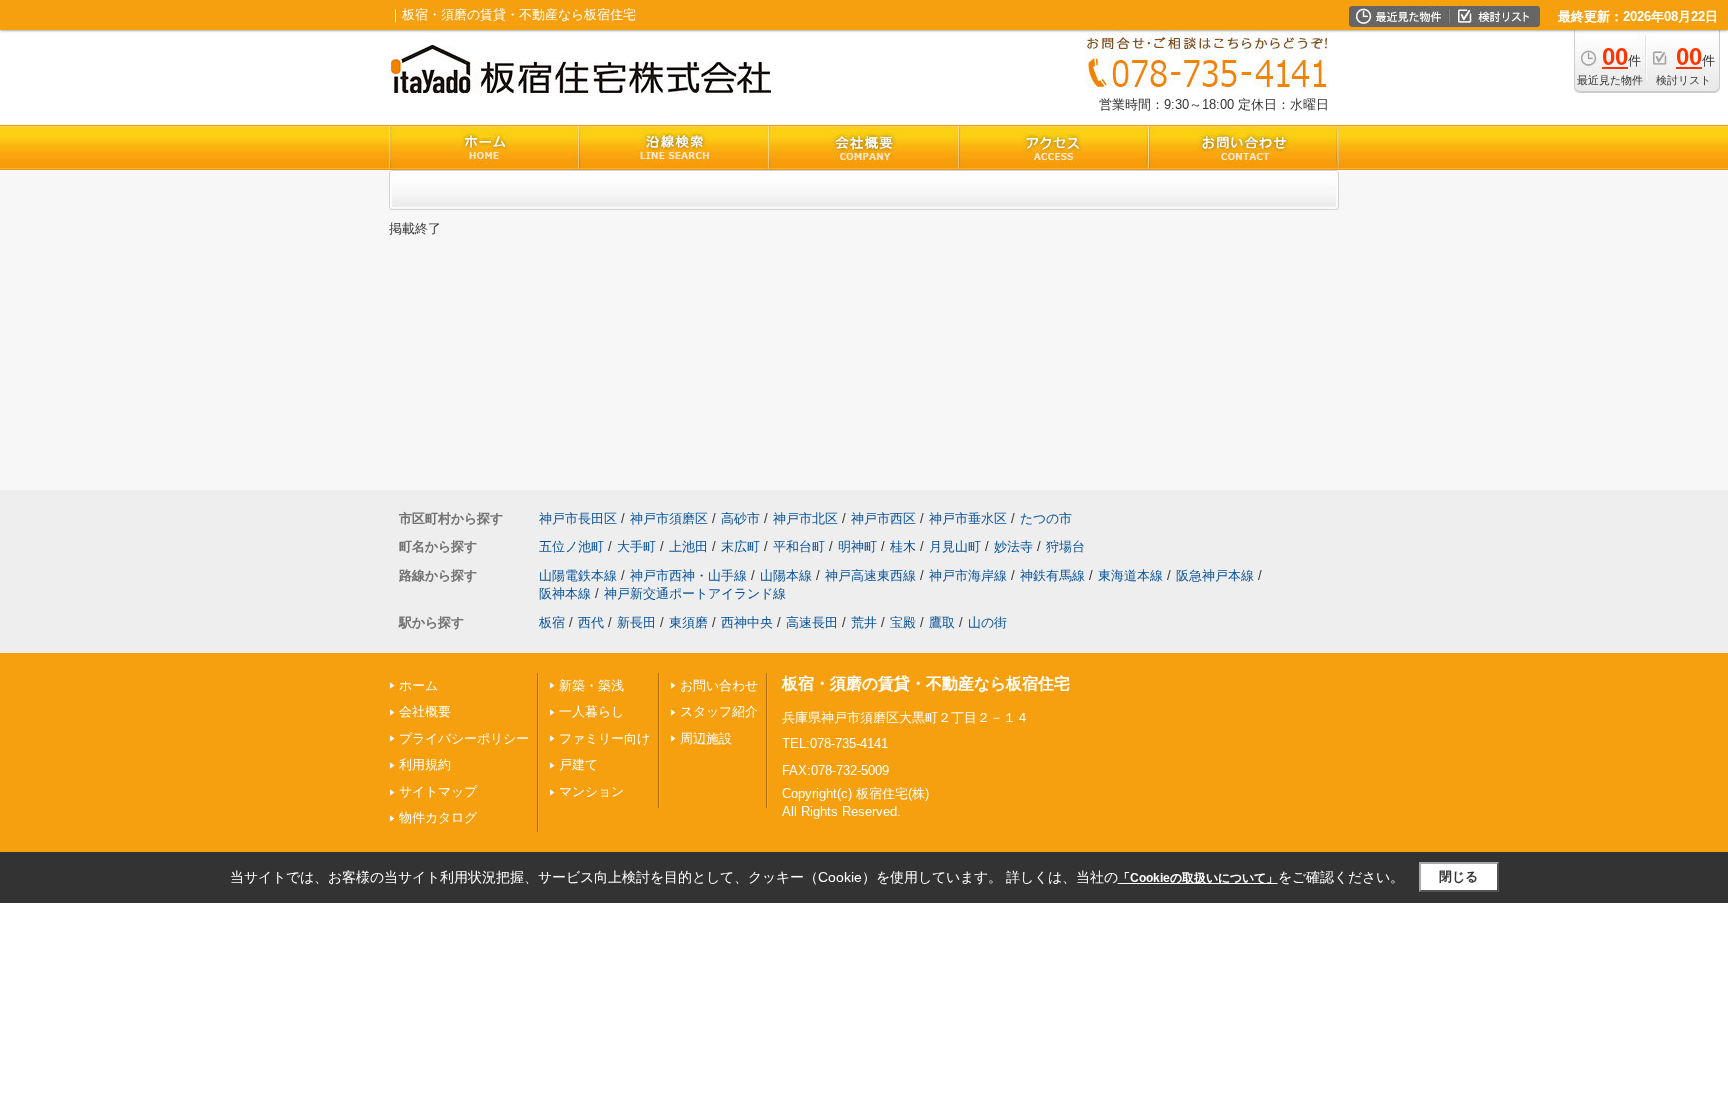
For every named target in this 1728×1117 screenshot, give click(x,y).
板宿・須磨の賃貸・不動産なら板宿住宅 (926, 683)
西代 (591, 622)
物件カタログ (438, 817)
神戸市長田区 (578, 518)
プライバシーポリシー (464, 738)
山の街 (987, 622)
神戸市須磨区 (669, 518)
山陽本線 (786, 575)
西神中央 (747, 622)
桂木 (903, 546)
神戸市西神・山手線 (688, 575)
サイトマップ (438, 791)
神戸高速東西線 (870, 575)
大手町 (636, 546)
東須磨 (688, 622)
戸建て (578, 764)
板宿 (552, 622)
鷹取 (942, 622)
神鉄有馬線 (1052, 575)
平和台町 (799, 546)
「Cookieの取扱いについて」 (1198, 878)
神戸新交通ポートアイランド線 (695, 593)
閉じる (1458, 876)
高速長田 (812, 622)
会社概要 (425, 711)
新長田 (636, 622)
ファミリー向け (604, 738)
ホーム (418, 685)
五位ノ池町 (571, 546)
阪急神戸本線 (1215, 575)
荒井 (864, 622)
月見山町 (955, 546)
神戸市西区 (883, 518)
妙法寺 (1013, 546)
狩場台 (1065, 546)
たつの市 (1046, 518)
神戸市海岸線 (968, 575)
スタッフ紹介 (719, 711)
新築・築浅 (591, 685)
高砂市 (740, 518)
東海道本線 (1130, 575)
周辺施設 (706, 738)
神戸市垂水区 (968, 518)
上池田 (688, 546)
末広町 (740, 546)
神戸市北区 (805, 518)
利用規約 (425, 764)
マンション (591, 791)
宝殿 (903, 622)
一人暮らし (591, 711)
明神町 (857, 546)
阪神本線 (565, 593)
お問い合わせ (719, 685)
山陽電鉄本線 (578, 575)
